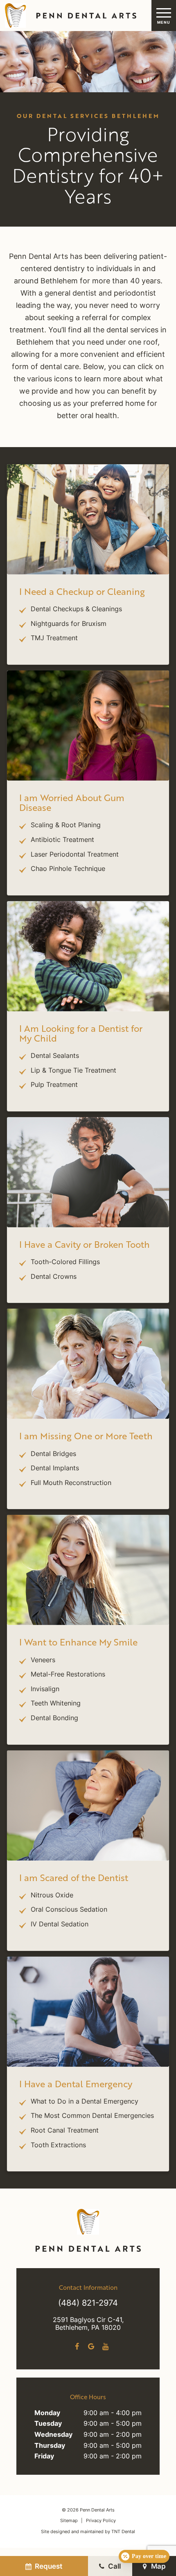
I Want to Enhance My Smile (78, 1642)
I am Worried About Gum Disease (72, 803)
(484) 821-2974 (88, 2304)
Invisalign (45, 1690)
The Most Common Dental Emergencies (92, 2116)
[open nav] (164, 15)
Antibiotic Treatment (62, 840)
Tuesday (48, 2424)
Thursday (50, 2446)
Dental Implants (55, 1469)
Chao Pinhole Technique (68, 869)
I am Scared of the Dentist (74, 1878)
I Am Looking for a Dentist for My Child (81, 1033)
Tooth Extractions (58, 2146)
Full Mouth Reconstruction (71, 1483)
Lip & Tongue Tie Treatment (73, 1071)
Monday (47, 2413)
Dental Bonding (54, 1719)
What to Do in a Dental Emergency (85, 2102)
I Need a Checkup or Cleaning (82, 591)
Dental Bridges (53, 1454)
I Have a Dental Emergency (76, 2084)
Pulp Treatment (54, 1085)
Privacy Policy (101, 2521)
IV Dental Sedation (60, 1925)
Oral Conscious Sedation (69, 1910)
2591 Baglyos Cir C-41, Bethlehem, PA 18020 (88, 2324)
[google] (91, 2347)
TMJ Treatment (54, 639)
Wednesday (53, 2435)
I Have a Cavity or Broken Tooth (85, 1244)
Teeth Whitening (56, 1704)
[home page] (70, 16)
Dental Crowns (54, 1277)
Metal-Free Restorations (68, 1675)
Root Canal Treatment (65, 2131)
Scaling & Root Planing (66, 826)
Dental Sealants (55, 1056)
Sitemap (69, 2521)
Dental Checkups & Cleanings (76, 610)
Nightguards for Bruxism (69, 624)
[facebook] (77, 2347)
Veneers (43, 1661)
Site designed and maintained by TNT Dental (88, 2532)
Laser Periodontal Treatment (75, 855)
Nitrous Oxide (52, 1896)
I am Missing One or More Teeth (86, 1436)
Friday (44, 2457)
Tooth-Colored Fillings (65, 1262)
